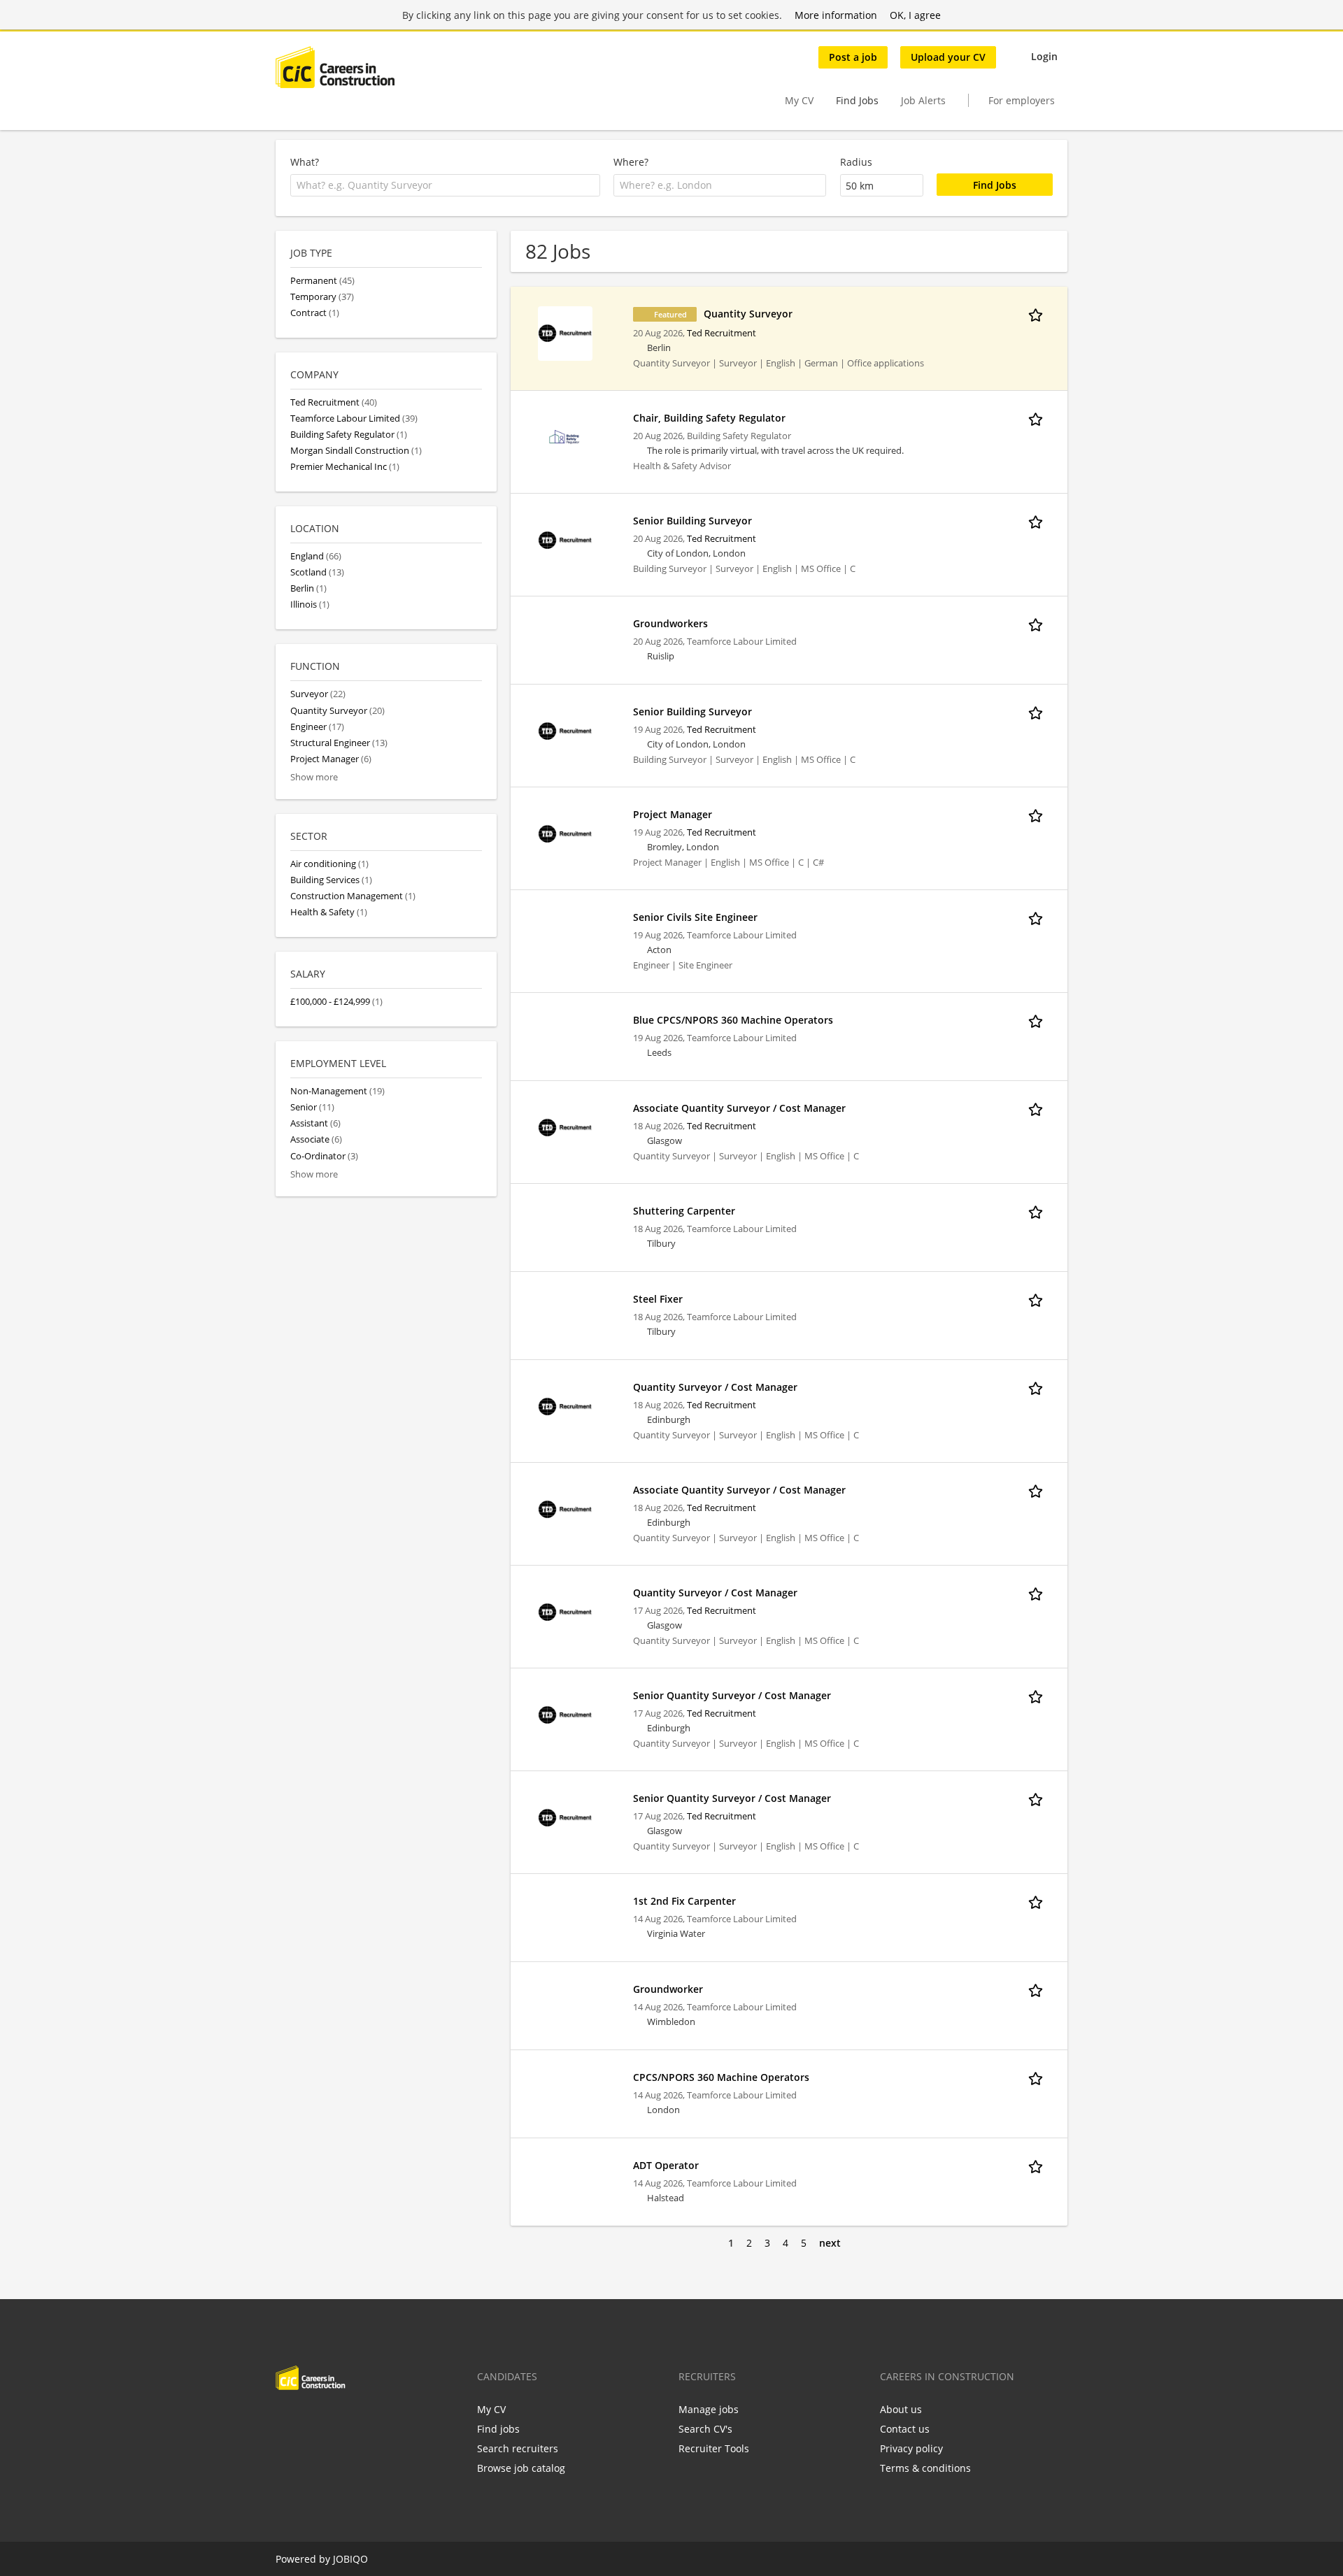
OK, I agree (915, 15)
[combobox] (445, 185)
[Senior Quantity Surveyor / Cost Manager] (565, 1714)
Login (1044, 56)
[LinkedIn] (332, 2419)
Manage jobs (709, 2409)
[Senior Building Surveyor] (565, 539)
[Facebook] (286, 2419)
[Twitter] (309, 2419)
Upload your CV (948, 57)
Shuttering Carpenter (684, 1211)
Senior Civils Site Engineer (695, 917)
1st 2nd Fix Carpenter (684, 1901)
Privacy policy (911, 2448)
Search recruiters (518, 2448)
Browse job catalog (521, 2468)
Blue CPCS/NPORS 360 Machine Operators (733, 1020)
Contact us (905, 2429)
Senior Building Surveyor (692, 521)
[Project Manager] (565, 833)
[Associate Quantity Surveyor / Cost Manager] (565, 1127)
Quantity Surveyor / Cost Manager (715, 1387)
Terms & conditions (925, 2468)
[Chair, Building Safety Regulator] (565, 437)
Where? (631, 162)
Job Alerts (923, 100)
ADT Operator (666, 2165)
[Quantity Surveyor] (565, 332)
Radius (856, 162)
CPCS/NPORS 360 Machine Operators (721, 2077)
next (830, 2243)
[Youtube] (376, 2419)
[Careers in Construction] (335, 67)
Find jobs (498, 2429)
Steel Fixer (658, 1299)
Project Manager (673, 814)
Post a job (853, 57)
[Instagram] (355, 2419)
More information (836, 15)
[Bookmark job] (1038, 313)
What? (305, 162)
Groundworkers (670, 623)
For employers (1022, 100)
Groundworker (668, 1989)
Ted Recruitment (722, 333)
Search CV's (705, 2429)
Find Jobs (857, 100)
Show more (314, 777)
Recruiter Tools (714, 2448)
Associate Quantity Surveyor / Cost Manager (739, 1108)
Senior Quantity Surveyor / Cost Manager (732, 1695)
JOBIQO (350, 2559)
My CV (799, 100)
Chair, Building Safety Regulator (709, 418)
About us (901, 2409)
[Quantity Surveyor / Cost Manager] (565, 1406)
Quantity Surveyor (748, 314)
